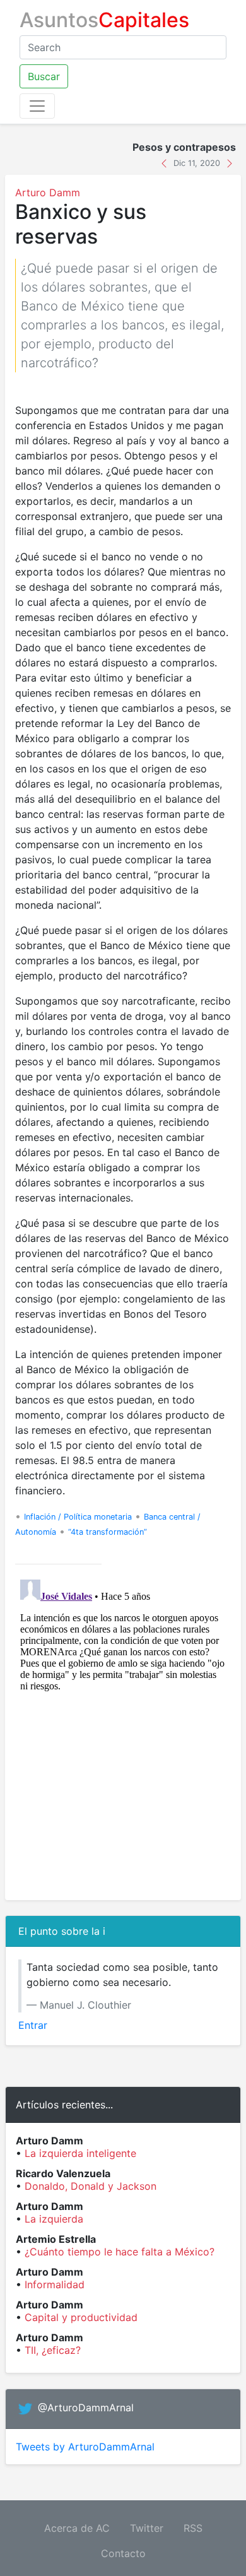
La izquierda (54, 2219)
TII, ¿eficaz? (53, 2350)
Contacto (123, 2553)
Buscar (44, 76)
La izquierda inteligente (80, 2153)
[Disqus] (123, 1732)
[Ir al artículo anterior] (166, 162)
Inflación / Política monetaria (78, 1517)
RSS (193, 2528)
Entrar (33, 2025)
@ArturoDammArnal (86, 2408)
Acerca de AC (77, 2528)
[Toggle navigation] (37, 106)
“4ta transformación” (108, 1532)
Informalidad (55, 2284)
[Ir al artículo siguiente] (230, 162)
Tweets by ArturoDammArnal (85, 2447)
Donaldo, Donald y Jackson (91, 2186)
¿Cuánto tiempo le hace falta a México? (120, 2252)
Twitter (147, 2528)
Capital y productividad (81, 2317)
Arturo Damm (48, 192)
